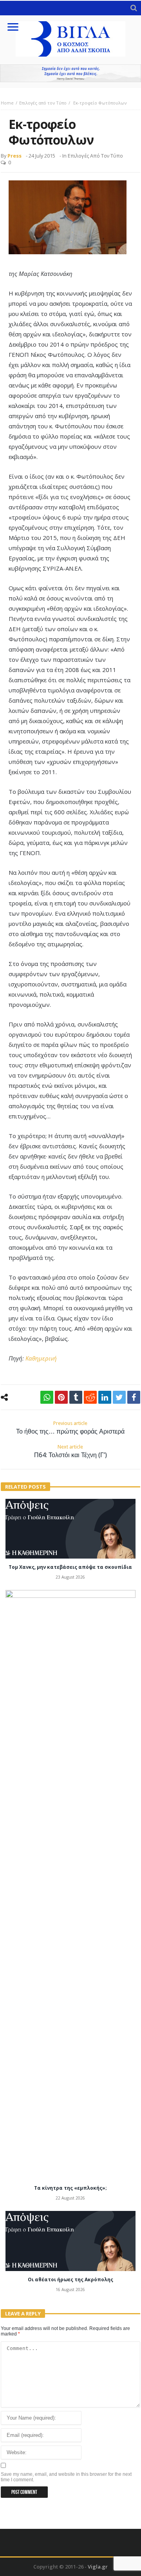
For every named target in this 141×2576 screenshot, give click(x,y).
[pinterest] (61, 1397)
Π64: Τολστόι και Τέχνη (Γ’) (70, 1451)
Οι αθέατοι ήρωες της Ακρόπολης (70, 2279)
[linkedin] (105, 1397)
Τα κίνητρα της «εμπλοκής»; (70, 2188)
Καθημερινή (41, 1358)
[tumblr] (76, 1397)
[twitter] (119, 1397)
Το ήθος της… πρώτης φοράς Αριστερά (70, 1428)
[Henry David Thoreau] (70, 73)
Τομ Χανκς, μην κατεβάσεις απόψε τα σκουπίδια (70, 1567)
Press (14, 156)
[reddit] (90, 1397)
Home (7, 103)
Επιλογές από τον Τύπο (43, 103)
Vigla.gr (98, 2567)
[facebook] (134, 1397)
